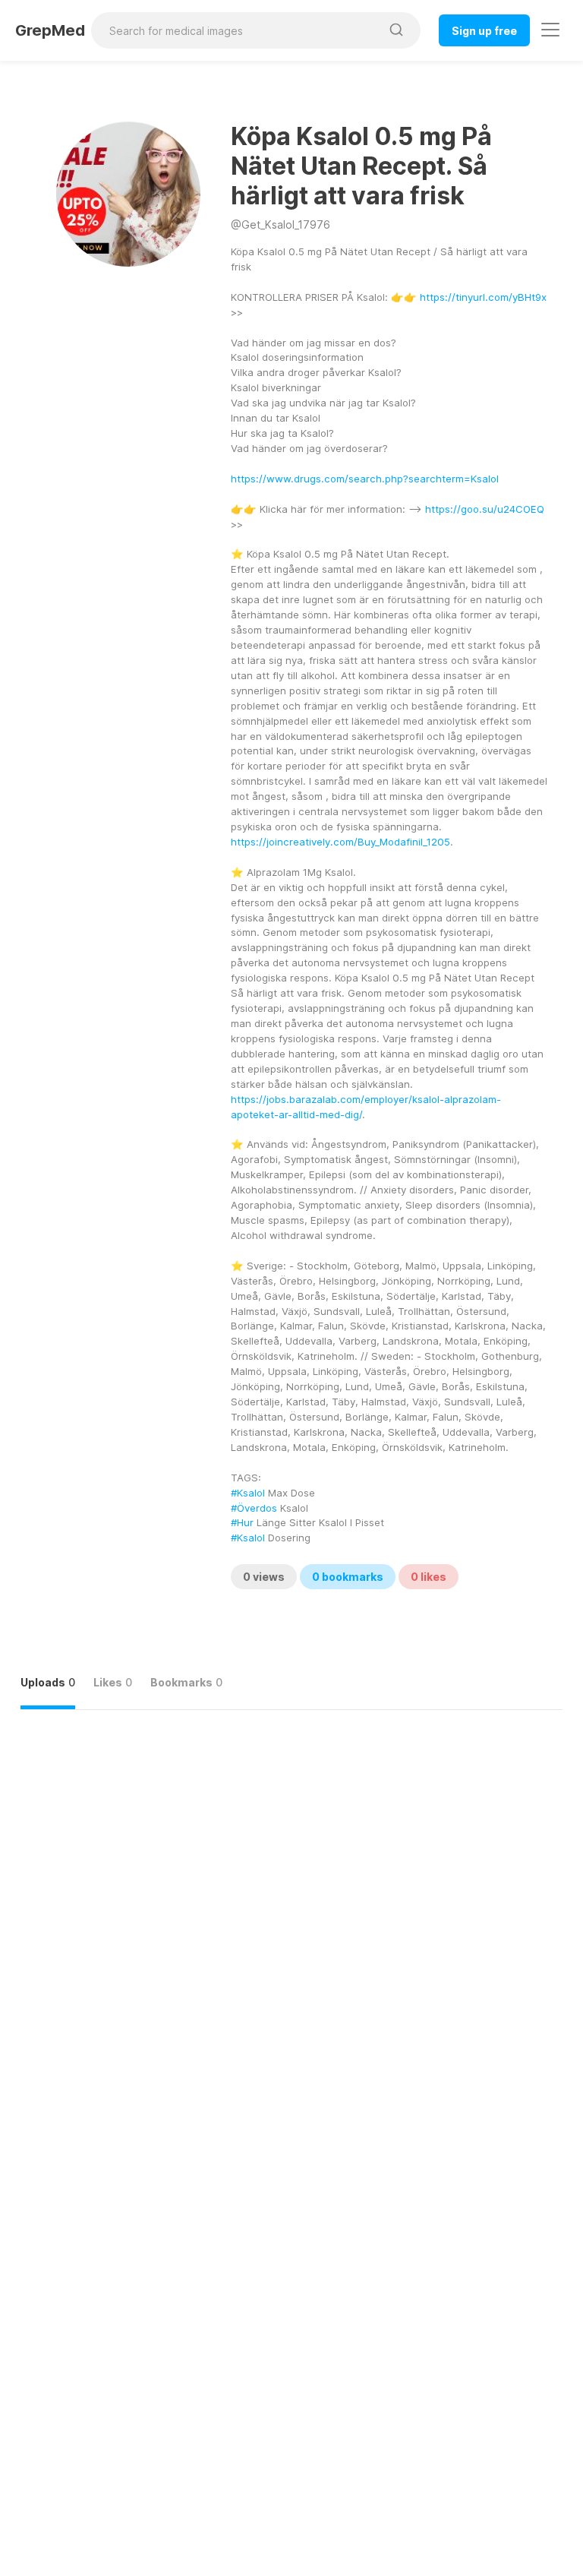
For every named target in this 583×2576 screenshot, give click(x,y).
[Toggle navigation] (550, 30)
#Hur (242, 1522)
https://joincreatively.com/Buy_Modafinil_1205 (340, 842)
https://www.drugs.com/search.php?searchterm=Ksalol (365, 479)
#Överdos (254, 1508)
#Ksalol (248, 1493)
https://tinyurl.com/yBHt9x (483, 297)
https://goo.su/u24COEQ (485, 509)
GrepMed (50, 30)
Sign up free (484, 31)
